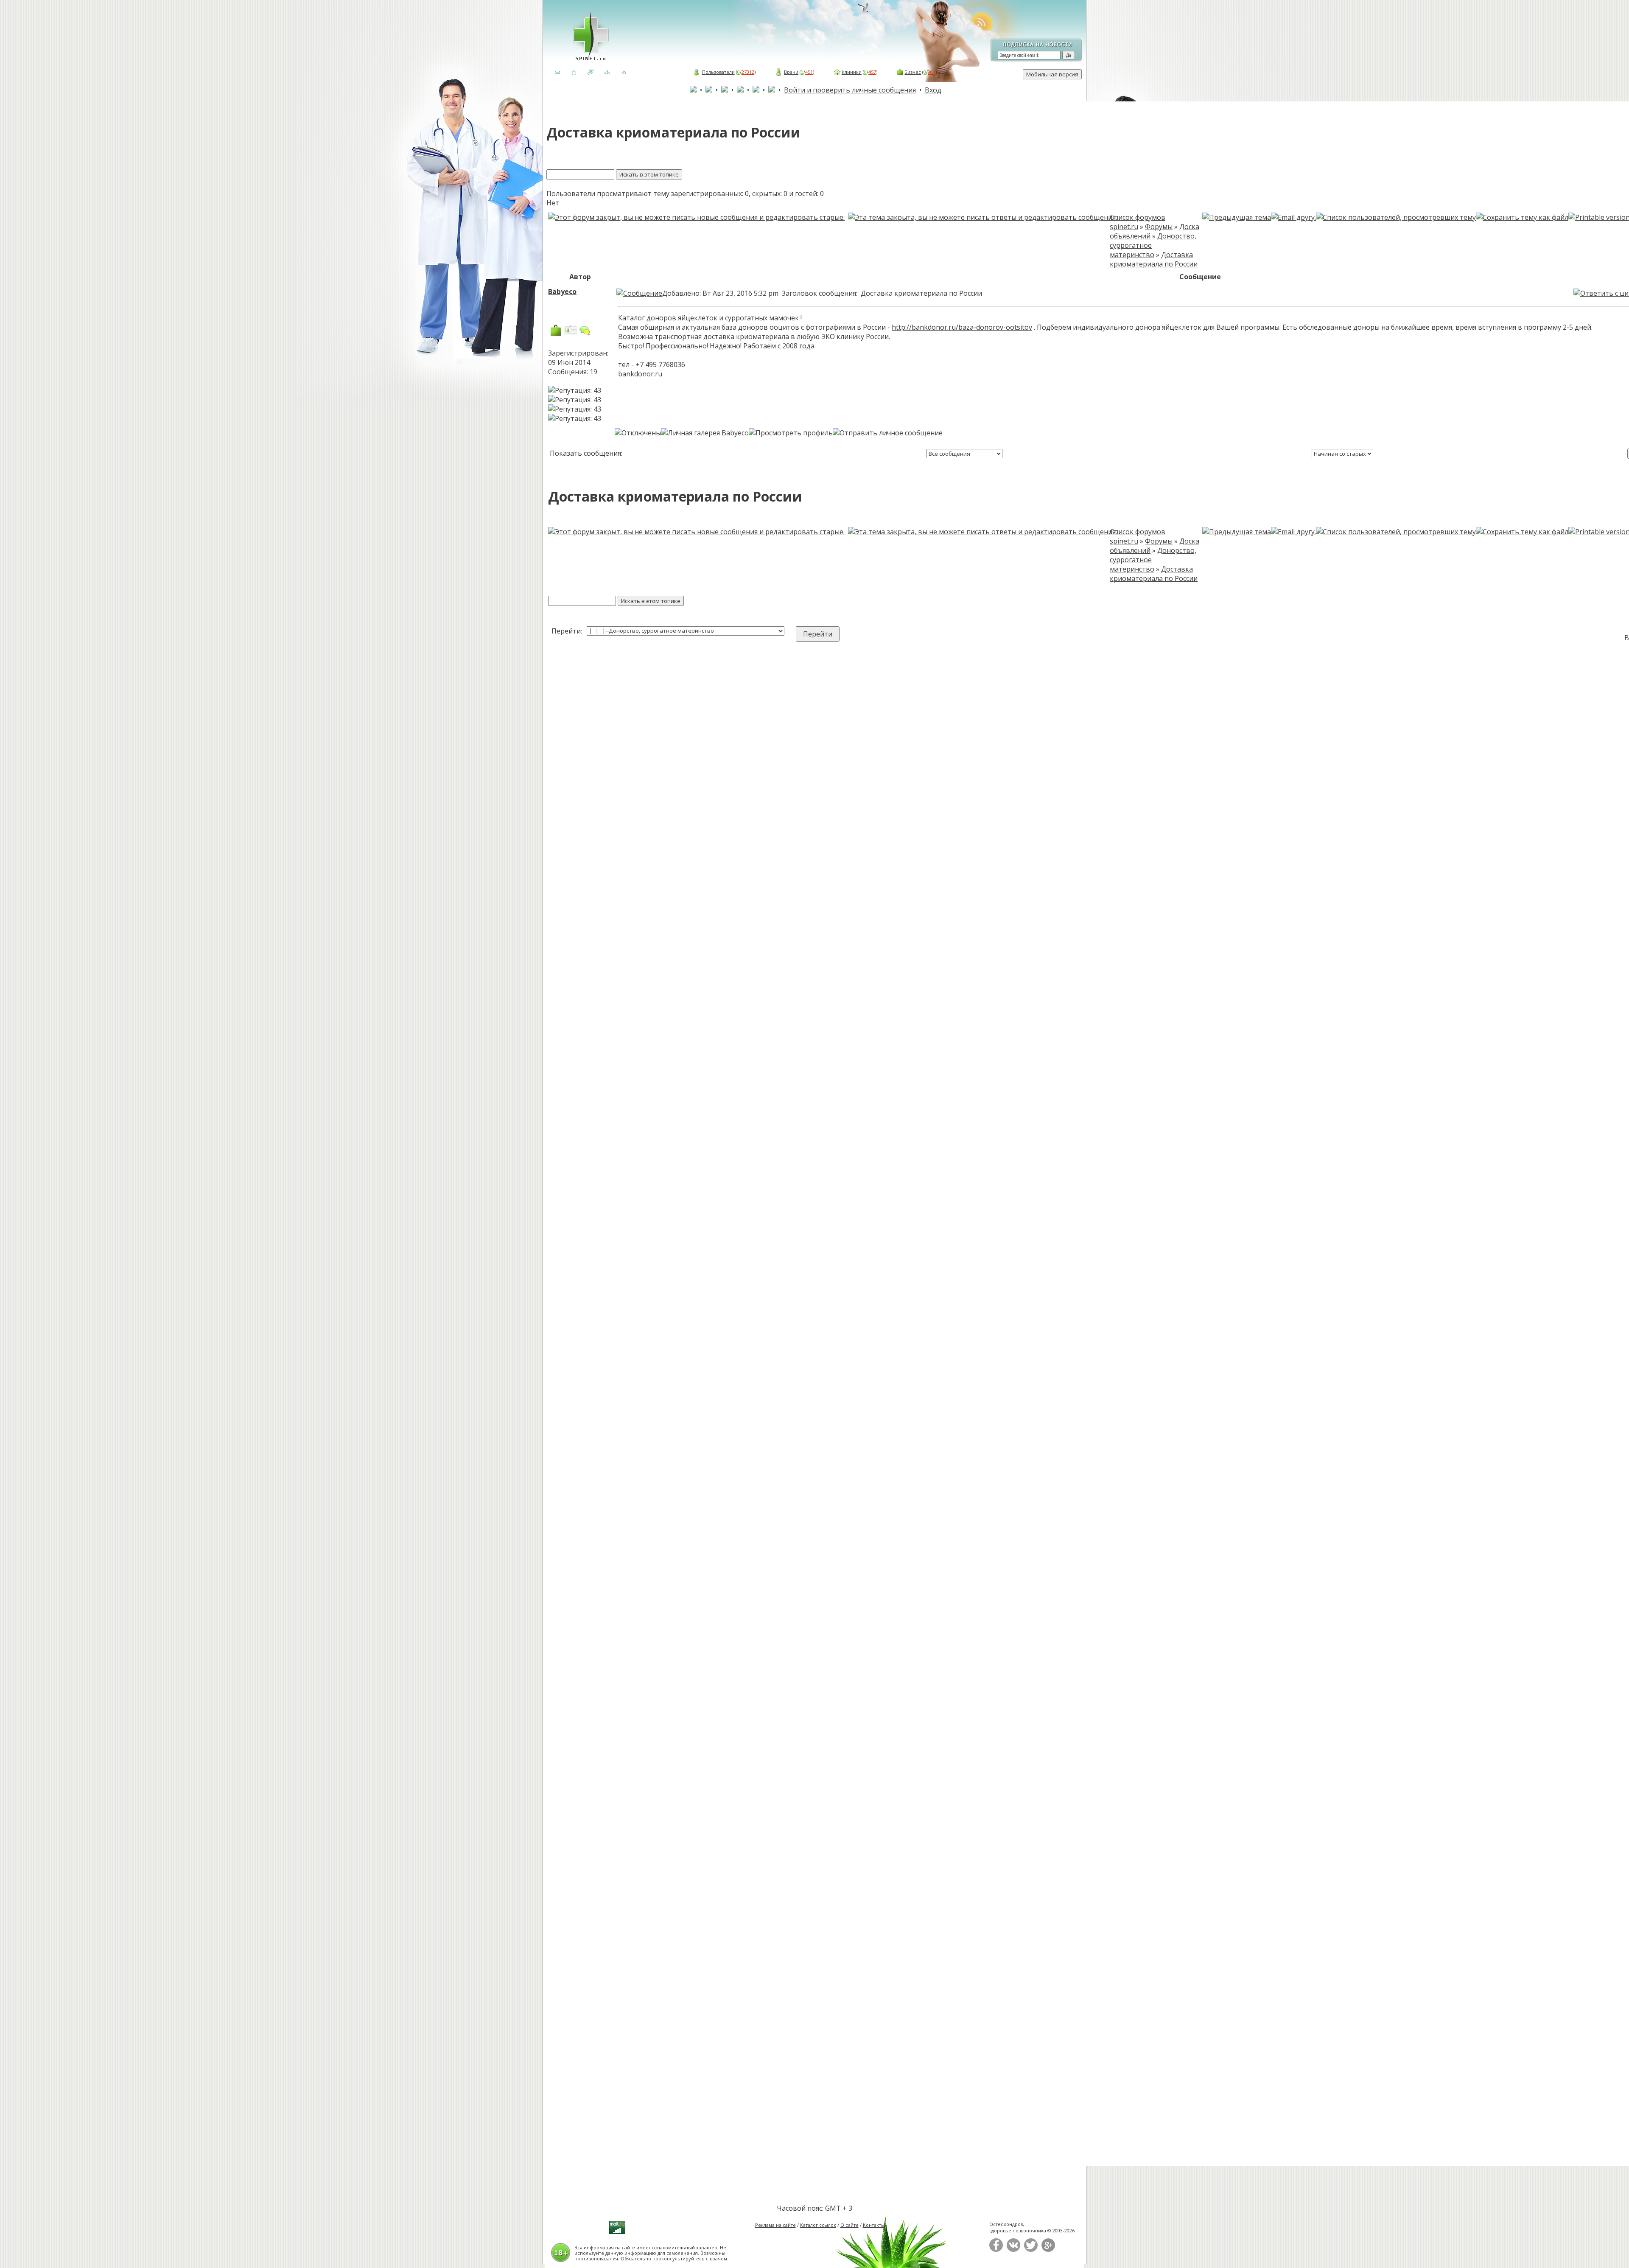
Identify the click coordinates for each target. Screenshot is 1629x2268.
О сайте (849, 2225)
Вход (933, 90)
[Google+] (1048, 2250)
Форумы (1159, 227)
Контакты (874, 2225)
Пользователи (718, 72)
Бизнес (913, 72)
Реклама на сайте (775, 2225)
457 (872, 72)
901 (932, 72)
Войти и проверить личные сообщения (850, 90)
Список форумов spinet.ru (1138, 222)
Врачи (791, 72)
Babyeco (562, 292)
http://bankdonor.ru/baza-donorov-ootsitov (962, 327)
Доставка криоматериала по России (1154, 259)
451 (809, 72)
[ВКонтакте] (1013, 2250)
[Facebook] (996, 2250)
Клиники (852, 72)
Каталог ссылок (818, 2225)
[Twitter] (1031, 2250)
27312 (748, 72)
